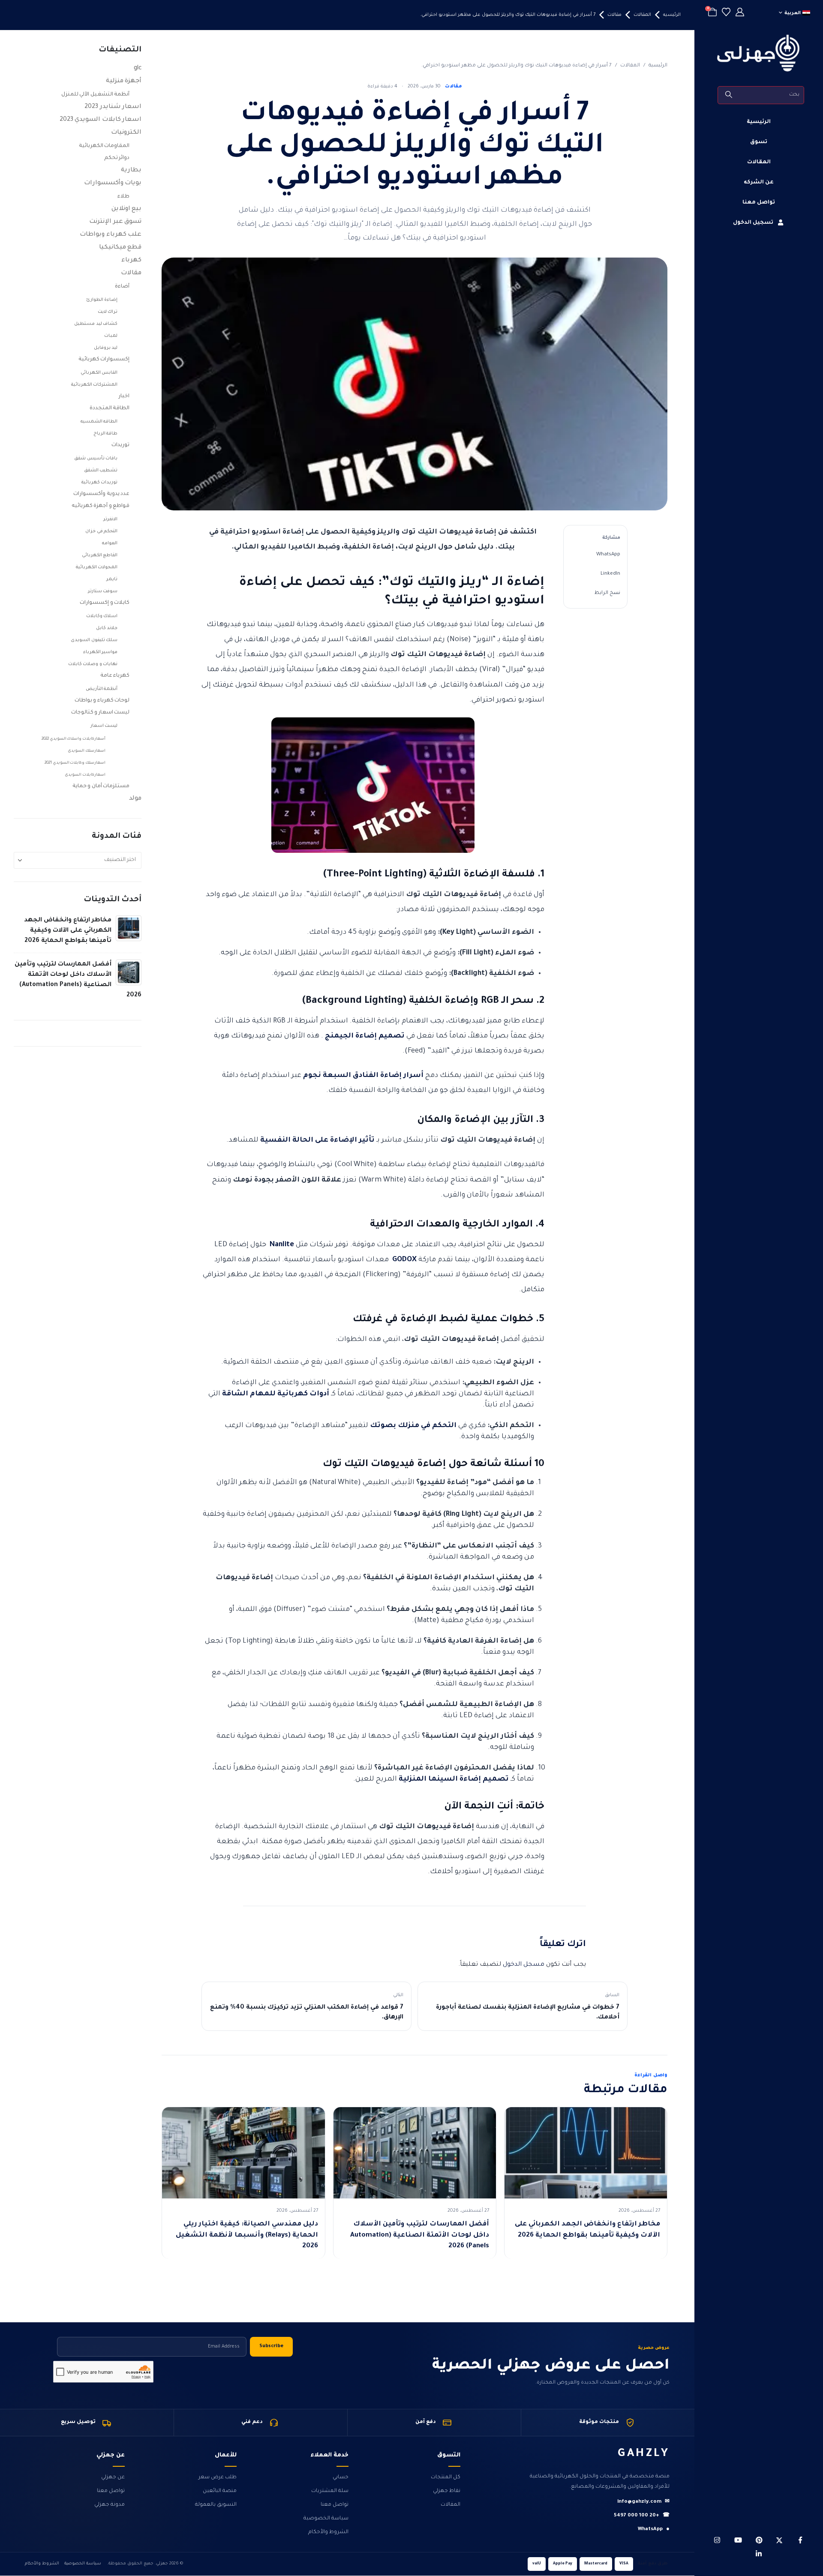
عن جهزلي (113, 2477)
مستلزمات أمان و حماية (101, 786)
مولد (135, 799)
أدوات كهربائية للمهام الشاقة (276, 1394)
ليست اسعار (104, 726)
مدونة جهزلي (110, 2505)
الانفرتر (110, 519)
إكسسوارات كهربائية (104, 360)
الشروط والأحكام (328, 2532)
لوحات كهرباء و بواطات (102, 701)
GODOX (404, 1260)
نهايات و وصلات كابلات (93, 664)
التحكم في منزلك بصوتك (413, 1426)
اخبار (124, 396)
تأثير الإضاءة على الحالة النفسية (317, 1140)
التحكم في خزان (101, 531)
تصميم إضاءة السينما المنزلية (454, 1779)
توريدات (120, 445)
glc (138, 69)
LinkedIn (610, 574)
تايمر (112, 579)
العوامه (110, 543)
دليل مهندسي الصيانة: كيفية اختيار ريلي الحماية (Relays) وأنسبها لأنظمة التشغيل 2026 (247, 2235)
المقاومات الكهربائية (104, 146)
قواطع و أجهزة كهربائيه (101, 506)
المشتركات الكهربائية (95, 385)
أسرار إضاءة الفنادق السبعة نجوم (363, 1076)
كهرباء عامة (115, 676)
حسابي (341, 2477)
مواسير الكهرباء (101, 652)
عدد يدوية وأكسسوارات (101, 494)
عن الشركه (759, 183)
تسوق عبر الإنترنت (115, 222)
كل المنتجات (446, 2477)
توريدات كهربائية (100, 483)
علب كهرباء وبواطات (111, 235)
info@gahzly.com (643, 2502)
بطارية (131, 171)
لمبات (111, 336)
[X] (779, 2540)
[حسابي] (740, 13)
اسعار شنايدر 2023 (113, 107)
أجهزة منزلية (124, 81)
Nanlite (282, 1245)
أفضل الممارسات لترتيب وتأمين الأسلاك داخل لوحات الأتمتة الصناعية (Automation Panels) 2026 (420, 2235)
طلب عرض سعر (218, 2477)
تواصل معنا (759, 203)
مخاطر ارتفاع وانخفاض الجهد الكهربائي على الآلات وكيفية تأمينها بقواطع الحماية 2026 (68, 931)
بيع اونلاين (127, 209)
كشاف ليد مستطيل (96, 324)
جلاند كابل (107, 628)
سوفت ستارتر (103, 591)
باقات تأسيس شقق (96, 459)
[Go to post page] (129, 929)
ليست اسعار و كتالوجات (101, 713)
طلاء (123, 197)
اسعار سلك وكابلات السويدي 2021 (75, 763)
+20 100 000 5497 (642, 2516)
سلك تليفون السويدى (94, 640)
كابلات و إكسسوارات (105, 603)
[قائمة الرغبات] (726, 13)
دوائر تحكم (117, 158)
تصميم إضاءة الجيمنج (365, 1036)
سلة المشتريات (330, 2491)
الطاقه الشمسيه (99, 422)
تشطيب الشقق (101, 471)
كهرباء (131, 261)
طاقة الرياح (106, 434)
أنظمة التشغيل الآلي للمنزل (96, 95)
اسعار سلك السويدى (87, 751)
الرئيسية (759, 122)
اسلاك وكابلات (102, 616)
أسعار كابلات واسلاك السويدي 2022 (74, 739)
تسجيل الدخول (753, 223)
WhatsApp (608, 555)
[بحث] (729, 95)
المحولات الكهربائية (97, 567)
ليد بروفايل (106, 348)
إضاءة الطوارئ (102, 300)
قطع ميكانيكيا (120, 248)
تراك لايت (108, 312)
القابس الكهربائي (99, 373)
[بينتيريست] (759, 2540)
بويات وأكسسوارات (113, 183)
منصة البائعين (220, 2491)
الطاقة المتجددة (110, 408)
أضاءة (122, 287)
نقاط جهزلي (447, 2491)
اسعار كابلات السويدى (85, 775)
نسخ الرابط (607, 593)
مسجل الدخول (524, 1965)
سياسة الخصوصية (326, 2519)
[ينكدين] (759, 2554)
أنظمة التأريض (102, 689)
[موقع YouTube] (738, 2540)
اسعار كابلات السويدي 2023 (101, 120)
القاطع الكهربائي (100, 555)
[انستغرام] (717, 2540)
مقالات (454, 87)
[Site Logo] (759, 53)
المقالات (759, 162)
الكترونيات (126, 133)
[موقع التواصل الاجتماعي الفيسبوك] (800, 2540)
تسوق (759, 142)
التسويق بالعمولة (216, 2505)
